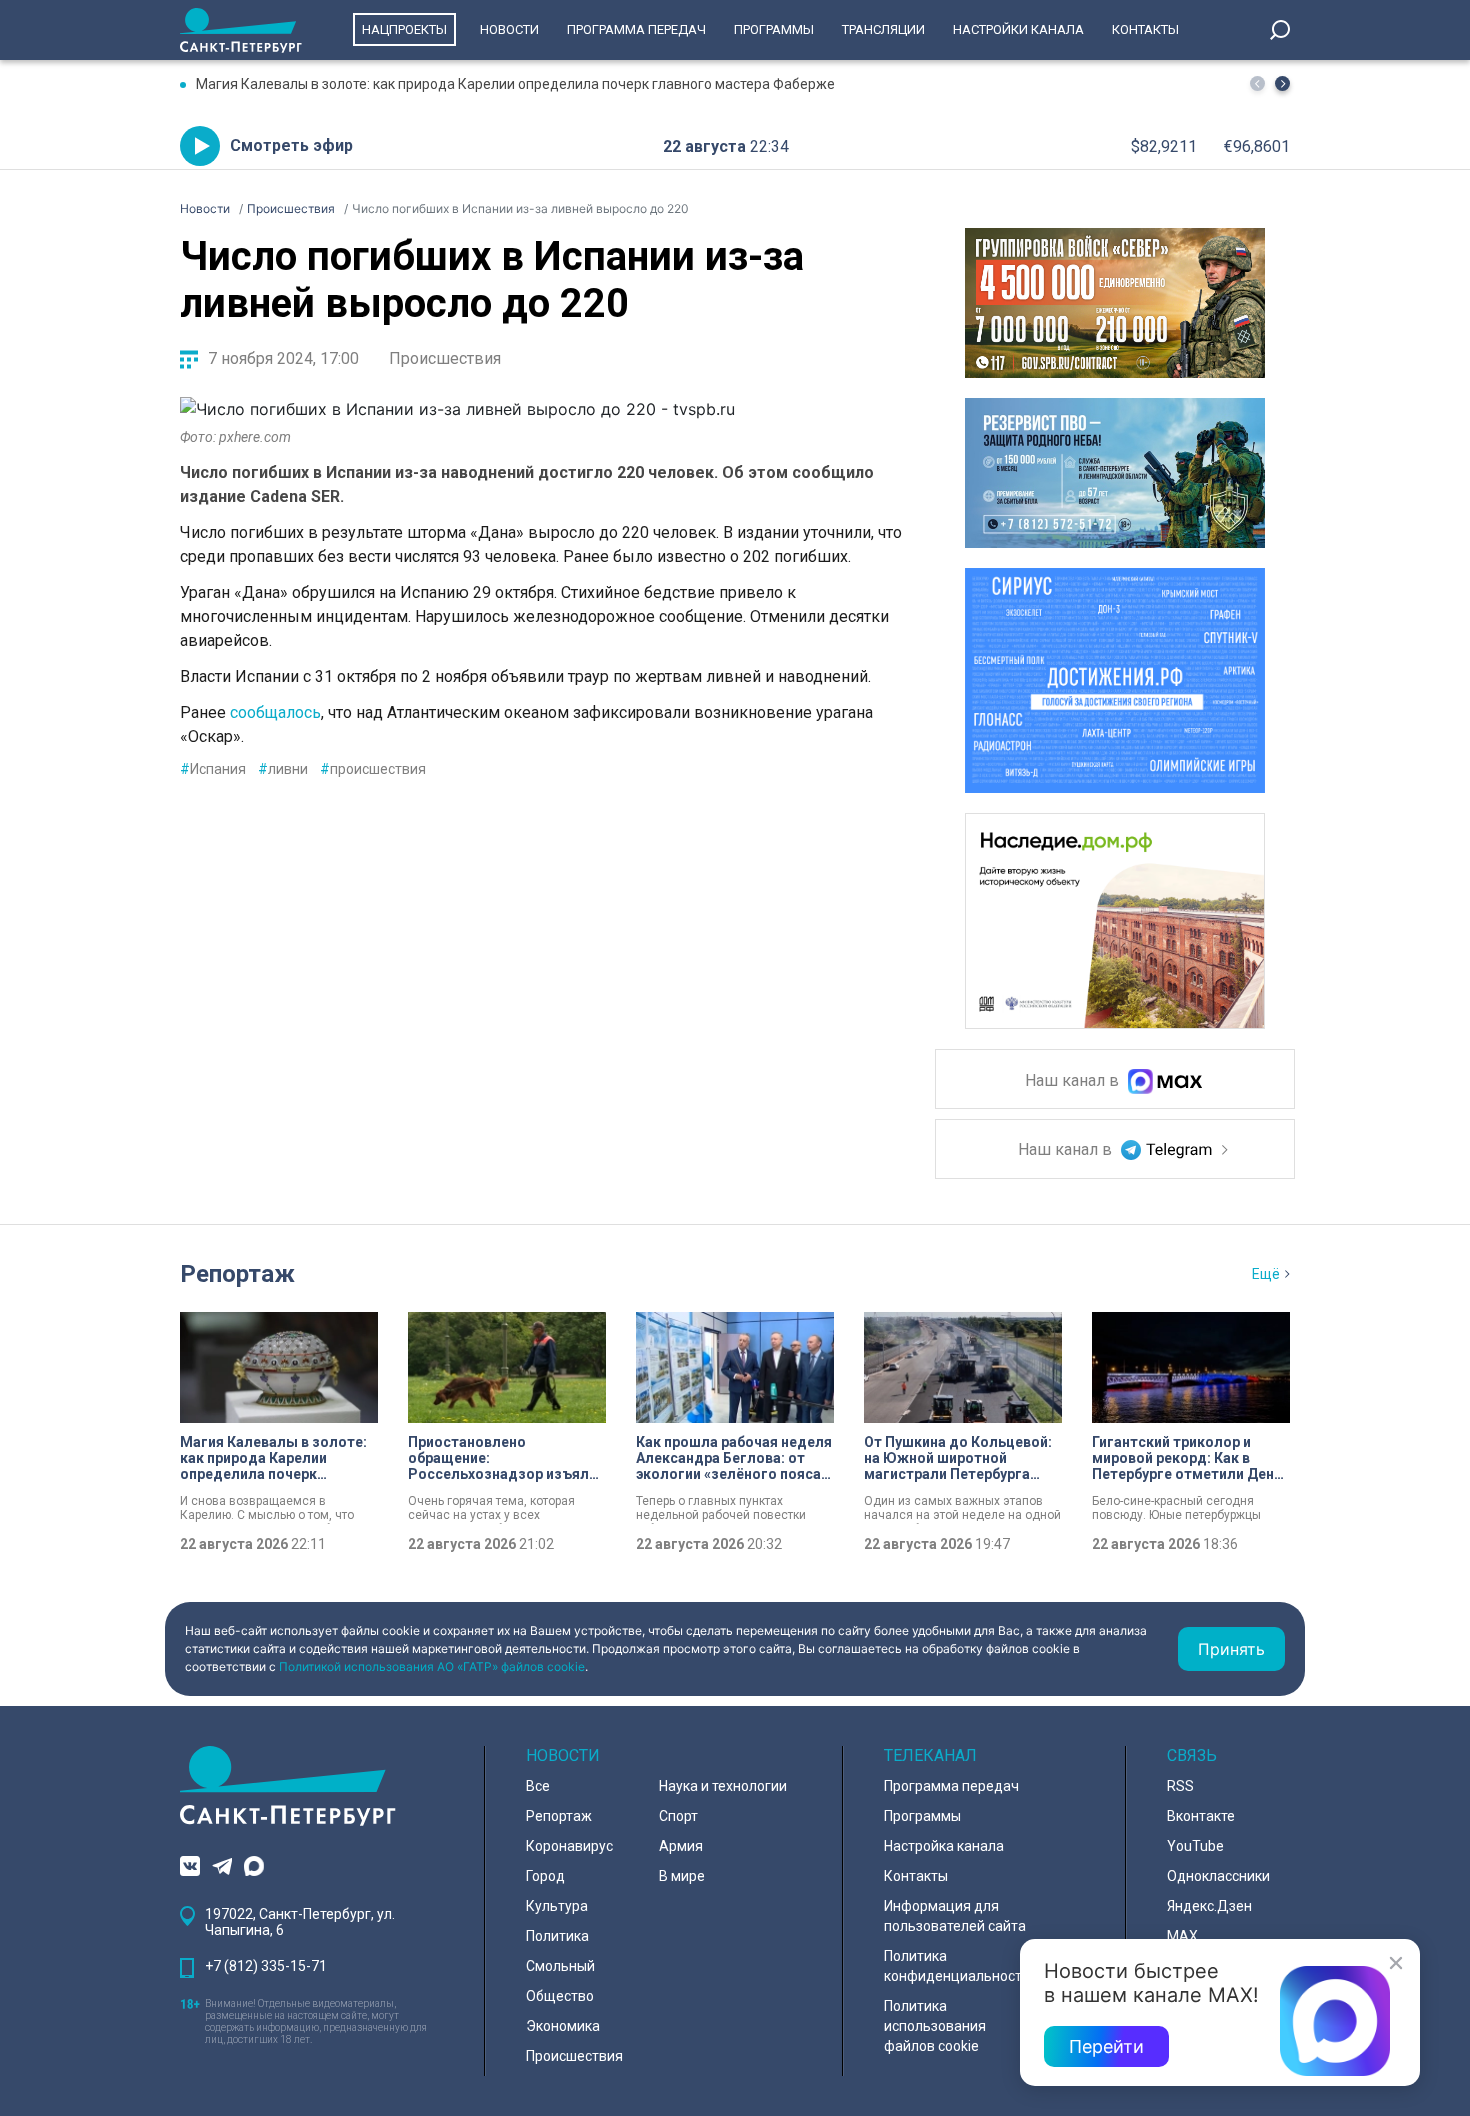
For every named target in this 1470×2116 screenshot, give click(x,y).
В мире (682, 1876)
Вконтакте (1201, 1816)
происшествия (373, 769)
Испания (213, 769)
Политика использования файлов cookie (935, 2026)
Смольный (560, 1966)
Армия (681, 1846)
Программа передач (636, 29)
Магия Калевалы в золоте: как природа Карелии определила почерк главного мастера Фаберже (515, 84)
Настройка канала (944, 1846)
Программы (774, 29)
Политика (557, 1936)
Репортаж (237, 1274)
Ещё (1266, 1274)
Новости (509, 29)
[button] (1282, 83)
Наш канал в (1074, 1081)
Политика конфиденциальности (957, 1966)
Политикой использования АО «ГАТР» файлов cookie (432, 1666)
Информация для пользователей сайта (955, 1916)
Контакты (1145, 29)
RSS (1180, 1786)
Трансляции (883, 29)
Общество (560, 1996)
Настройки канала (1018, 29)
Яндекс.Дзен (1209, 1906)
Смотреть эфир (291, 145)
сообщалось (275, 712)
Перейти (1106, 2046)
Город (545, 1876)
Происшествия (445, 358)
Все (538, 1786)
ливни (283, 769)
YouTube (1195, 1846)
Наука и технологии (723, 1786)
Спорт (678, 1816)
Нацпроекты (404, 29)
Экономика (563, 2026)
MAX (1182, 1936)
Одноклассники (1218, 1876)
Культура (557, 1906)
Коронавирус (569, 1846)
